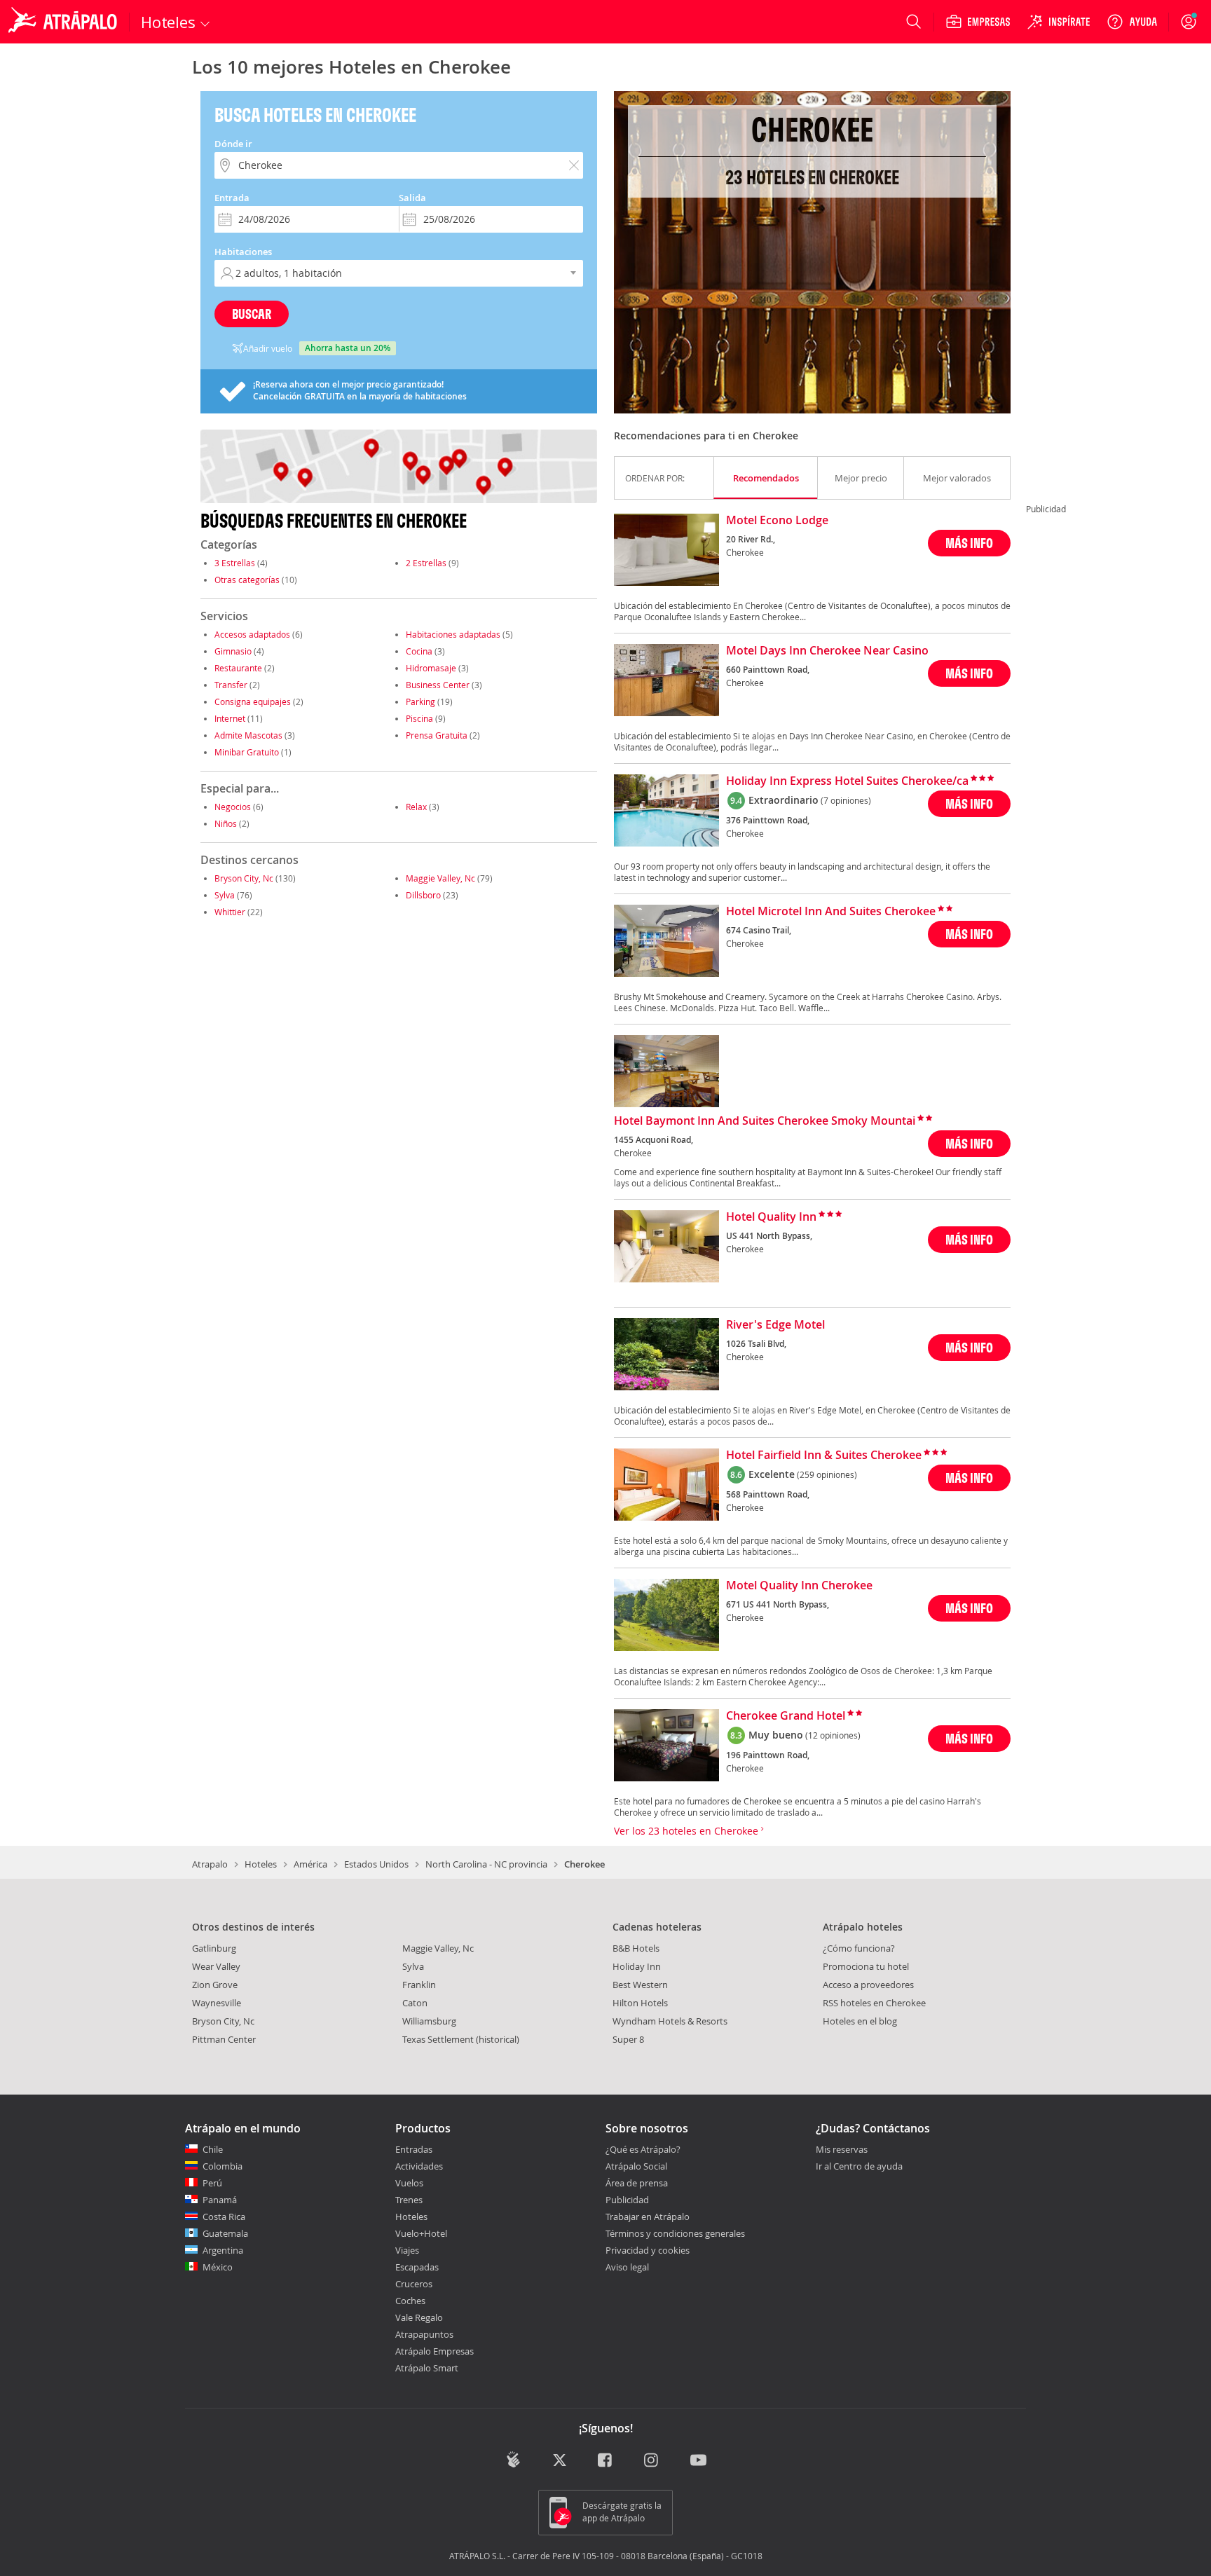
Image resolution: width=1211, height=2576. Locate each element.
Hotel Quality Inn (771, 1217)
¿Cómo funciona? (859, 1948)
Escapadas (417, 2267)
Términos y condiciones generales (675, 2233)
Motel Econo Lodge (777, 521)
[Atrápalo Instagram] (652, 2461)
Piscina (419, 718)
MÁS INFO (969, 543)
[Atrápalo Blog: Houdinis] (513, 2459)
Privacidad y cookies (648, 2250)
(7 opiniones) (846, 800)
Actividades (419, 2166)
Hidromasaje (431, 668)
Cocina (419, 651)
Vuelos (409, 2183)
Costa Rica (224, 2217)
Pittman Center (224, 2039)
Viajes (407, 2250)
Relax (416, 807)
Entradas (414, 2149)
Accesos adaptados (252, 634)
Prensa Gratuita (437, 735)
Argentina (223, 2250)
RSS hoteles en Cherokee (874, 2003)
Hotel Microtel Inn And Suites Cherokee (831, 912)
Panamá (220, 2200)
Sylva (225, 895)
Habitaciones (243, 252)
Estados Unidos (376, 1864)
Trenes (409, 2200)
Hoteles (261, 1864)
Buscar (252, 314)
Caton (415, 2003)
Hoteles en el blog (860, 2021)
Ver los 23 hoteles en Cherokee (687, 1831)
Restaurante (238, 668)
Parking (420, 701)
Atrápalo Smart (427, 2368)
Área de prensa (637, 2183)
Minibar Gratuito (247, 752)
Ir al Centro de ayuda (859, 2167)
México (218, 2267)
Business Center (438, 685)
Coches (410, 2301)
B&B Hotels (636, 1948)
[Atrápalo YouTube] (698, 2461)
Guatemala (225, 2233)
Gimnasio (233, 651)
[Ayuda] (1132, 22)
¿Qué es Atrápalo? (643, 2149)
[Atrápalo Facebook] (606, 2461)
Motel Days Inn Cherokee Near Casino (827, 651)
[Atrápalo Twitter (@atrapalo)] (560, 2461)
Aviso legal (627, 2267)
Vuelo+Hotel (421, 2233)
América (310, 1864)
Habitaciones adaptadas (453, 634)
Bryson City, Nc (244, 878)
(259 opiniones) (827, 1474)
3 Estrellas (235, 563)
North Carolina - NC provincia (486, 1864)
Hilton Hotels (640, 2003)
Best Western (640, 1985)
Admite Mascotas (248, 735)
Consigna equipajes (253, 701)
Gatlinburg (214, 1948)
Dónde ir (233, 144)
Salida (412, 198)
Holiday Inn (637, 1966)
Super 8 (628, 2039)
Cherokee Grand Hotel (786, 1716)
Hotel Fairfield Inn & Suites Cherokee (824, 1455)
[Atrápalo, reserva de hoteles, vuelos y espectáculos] (64, 22)
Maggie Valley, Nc (440, 878)
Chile (213, 2149)
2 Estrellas (426, 563)
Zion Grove (215, 1985)
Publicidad (627, 2200)
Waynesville (217, 2003)
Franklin (419, 1985)
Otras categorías (247, 580)
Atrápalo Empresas (435, 2351)
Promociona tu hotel (866, 1966)
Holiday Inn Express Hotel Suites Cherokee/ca (847, 781)
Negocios (233, 807)
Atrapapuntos (424, 2334)
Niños (226, 823)
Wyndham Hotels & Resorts (670, 2021)
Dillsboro (423, 895)
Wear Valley (216, 1966)
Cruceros (414, 2284)
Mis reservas (842, 2150)
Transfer (231, 685)
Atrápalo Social (636, 2166)
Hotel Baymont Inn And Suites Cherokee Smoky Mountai (765, 1121)
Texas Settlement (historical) (461, 2039)
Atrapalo (210, 1864)
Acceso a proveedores (868, 1985)
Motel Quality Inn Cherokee (799, 1586)
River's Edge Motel (775, 1325)
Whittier (230, 912)
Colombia (223, 2166)
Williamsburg (429, 2021)
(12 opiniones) (833, 1735)
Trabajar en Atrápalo (648, 2217)
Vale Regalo (419, 2317)
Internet (230, 718)
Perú (212, 2183)
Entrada (232, 198)
